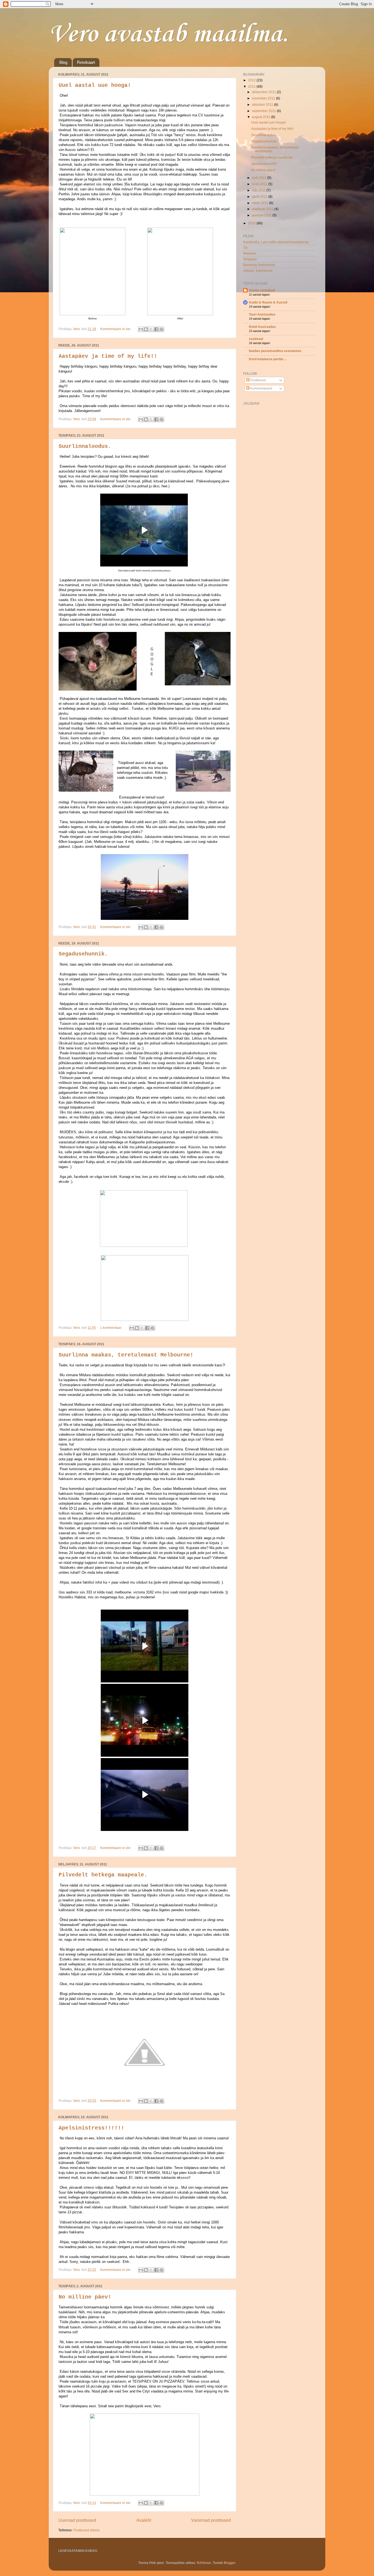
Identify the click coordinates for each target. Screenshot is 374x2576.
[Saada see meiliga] (141, 329)
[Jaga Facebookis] (156, 329)
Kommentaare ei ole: (116, 329)
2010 (252, 223)
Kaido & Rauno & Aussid (268, 302)
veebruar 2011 (263, 209)
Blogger (229, 2563)
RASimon (204, 2563)
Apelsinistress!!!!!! (91, 2128)
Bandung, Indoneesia (259, 265)
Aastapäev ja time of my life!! (108, 356)
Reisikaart (86, 62)
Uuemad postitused (77, 2520)
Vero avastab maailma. (169, 35)
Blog (63, 62)
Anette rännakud (262, 290)
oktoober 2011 (263, 105)
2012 (252, 80)
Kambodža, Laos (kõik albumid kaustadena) (276, 242)
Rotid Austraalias (262, 327)
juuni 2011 (260, 184)
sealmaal (256, 339)
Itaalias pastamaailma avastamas (275, 351)
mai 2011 (259, 190)
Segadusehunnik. (83, 954)
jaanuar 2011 (262, 215)
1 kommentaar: (111, 1328)
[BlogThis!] (146, 329)
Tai (245, 247)
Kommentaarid (261, 388)
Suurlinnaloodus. (85, 446)
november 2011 (264, 98)
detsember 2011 (264, 92)
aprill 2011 (260, 197)
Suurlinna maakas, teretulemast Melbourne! (126, 1355)
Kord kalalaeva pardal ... (268, 359)
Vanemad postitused (211, 2520)
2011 (252, 86)
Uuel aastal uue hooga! (95, 85)
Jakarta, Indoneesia (258, 271)
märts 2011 (261, 203)
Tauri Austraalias (262, 314)
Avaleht (144, 2520)
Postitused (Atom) (87, 2530)
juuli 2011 (260, 178)
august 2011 (261, 117)
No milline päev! (85, 2297)
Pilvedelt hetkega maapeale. (103, 1875)
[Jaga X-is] (151, 329)
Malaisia (249, 253)
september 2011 (264, 111)
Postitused (258, 380)
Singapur (250, 259)
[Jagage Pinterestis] (162, 329)
